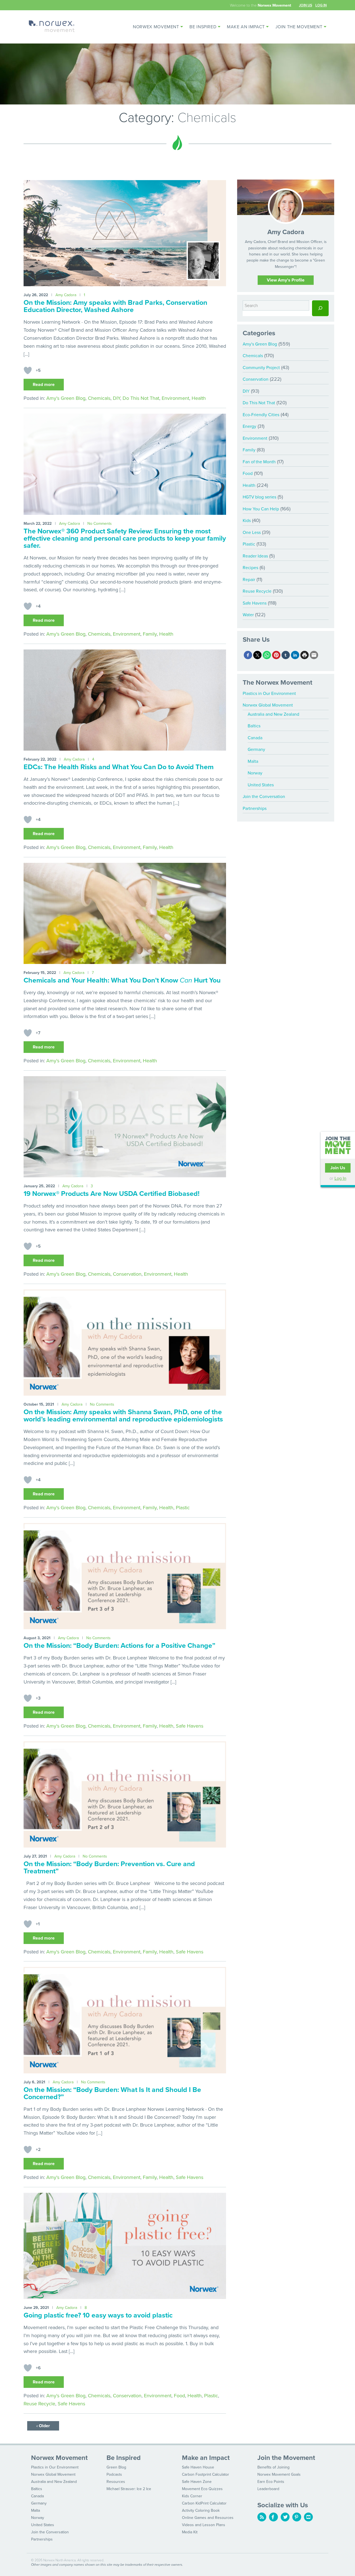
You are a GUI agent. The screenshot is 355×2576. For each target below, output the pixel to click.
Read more (44, 385)
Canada (255, 738)
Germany (256, 749)
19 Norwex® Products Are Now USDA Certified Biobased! (111, 1194)
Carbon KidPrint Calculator (204, 2503)
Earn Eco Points (271, 2482)
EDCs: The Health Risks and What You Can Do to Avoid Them (119, 767)
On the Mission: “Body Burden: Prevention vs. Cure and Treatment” (109, 1868)
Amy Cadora (66, 295)
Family (150, 634)
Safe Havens (190, 1726)
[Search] (320, 308)
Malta (253, 761)
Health (199, 398)
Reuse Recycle (39, 2404)
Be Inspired (203, 27)
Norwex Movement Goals (279, 2474)
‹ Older (43, 2426)
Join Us (305, 5)
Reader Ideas (255, 556)
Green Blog (116, 2467)
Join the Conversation (264, 797)
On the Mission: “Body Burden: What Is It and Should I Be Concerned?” (112, 2093)
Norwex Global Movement (268, 705)
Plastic (183, 1508)
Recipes (250, 568)
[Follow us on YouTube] (308, 2517)
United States (261, 785)
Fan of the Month (259, 462)
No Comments (100, 524)
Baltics (254, 726)
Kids (247, 521)
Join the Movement (299, 27)
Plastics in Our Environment (269, 694)
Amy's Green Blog (66, 398)
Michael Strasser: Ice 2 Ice (129, 2489)
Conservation (127, 1274)
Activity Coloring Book (201, 2510)
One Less (252, 533)
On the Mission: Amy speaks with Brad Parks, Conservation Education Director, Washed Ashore (115, 306)
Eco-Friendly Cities (261, 415)
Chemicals (99, 398)
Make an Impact (246, 27)
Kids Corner (192, 2496)
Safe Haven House (198, 2467)
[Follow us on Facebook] (273, 2517)
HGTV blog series (259, 497)
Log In (321, 5)
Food (179, 2396)
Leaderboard (268, 2489)
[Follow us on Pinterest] (297, 2517)
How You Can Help (261, 509)
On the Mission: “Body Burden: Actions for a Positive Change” (119, 1646)
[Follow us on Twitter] (285, 2517)
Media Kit (190, 2532)
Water (248, 615)
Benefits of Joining (273, 2467)
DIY (116, 398)
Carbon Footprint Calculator (206, 2474)
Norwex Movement (156, 27)
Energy (249, 426)
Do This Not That (141, 398)
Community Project (261, 368)
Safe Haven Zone (197, 2482)
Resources (116, 2482)
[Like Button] (28, 370)
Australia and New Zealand (273, 714)
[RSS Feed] (262, 2517)
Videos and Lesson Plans (204, 2525)
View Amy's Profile (286, 280)
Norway (255, 773)
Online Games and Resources (208, 2518)
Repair (249, 580)
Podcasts (114, 2474)
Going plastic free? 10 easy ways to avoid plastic (98, 2315)
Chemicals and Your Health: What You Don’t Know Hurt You (122, 980)
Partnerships (255, 809)
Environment (175, 398)
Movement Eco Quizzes (202, 2489)
